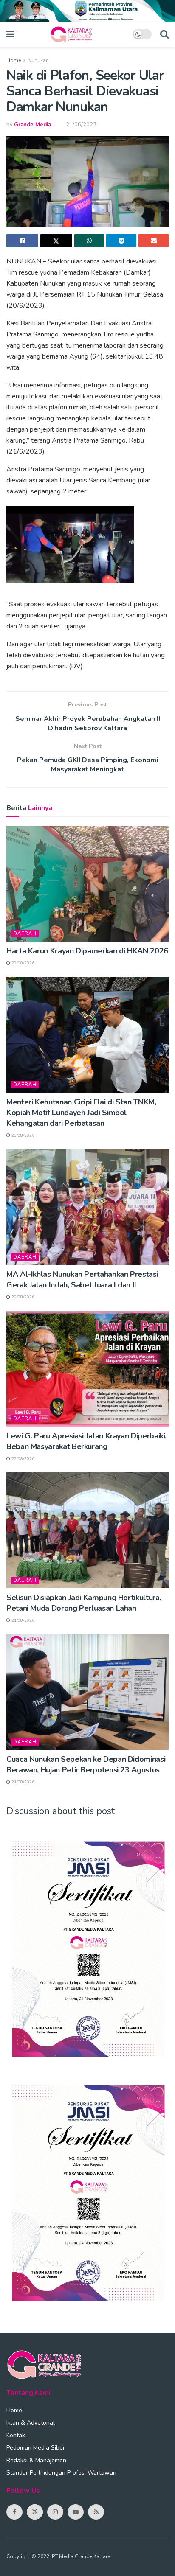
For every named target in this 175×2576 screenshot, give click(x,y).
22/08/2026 (22, 1297)
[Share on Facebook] (22, 241)
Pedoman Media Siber (36, 2448)
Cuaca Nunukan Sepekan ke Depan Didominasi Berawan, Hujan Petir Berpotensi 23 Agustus (86, 1765)
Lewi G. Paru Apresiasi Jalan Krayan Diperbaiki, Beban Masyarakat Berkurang (86, 1441)
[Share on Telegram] (121, 241)
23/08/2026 (22, 963)
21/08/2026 (22, 1620)
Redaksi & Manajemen (36, 2460)
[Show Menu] (10, 34)
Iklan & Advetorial (31, 2423)
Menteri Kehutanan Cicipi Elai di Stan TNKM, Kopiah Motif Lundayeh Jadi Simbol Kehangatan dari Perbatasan (81, 1113)
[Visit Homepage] (73, 34)
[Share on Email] (154, 241)
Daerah (25, 934)
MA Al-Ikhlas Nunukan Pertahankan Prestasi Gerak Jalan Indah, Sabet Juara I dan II (82, 1280)
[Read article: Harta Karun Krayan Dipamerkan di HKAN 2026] (87, 884)
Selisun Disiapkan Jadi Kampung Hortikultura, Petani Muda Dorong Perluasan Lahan (84, 1603)
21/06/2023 (81, 125)
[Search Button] (164, 34)
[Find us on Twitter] (35, 2512)
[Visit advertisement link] (87, 11)
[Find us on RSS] (96, 2512)
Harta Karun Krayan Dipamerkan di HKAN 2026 (87, 951)
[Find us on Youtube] (76, 2512)
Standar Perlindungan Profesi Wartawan (61, 2473)
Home (14, 60)
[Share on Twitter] (56, 241)
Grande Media (32, 125)
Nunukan (38, 60)
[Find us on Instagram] (55, 2512)
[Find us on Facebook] (14, 2512)
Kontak (16, 2435)
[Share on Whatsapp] (89, 241)
